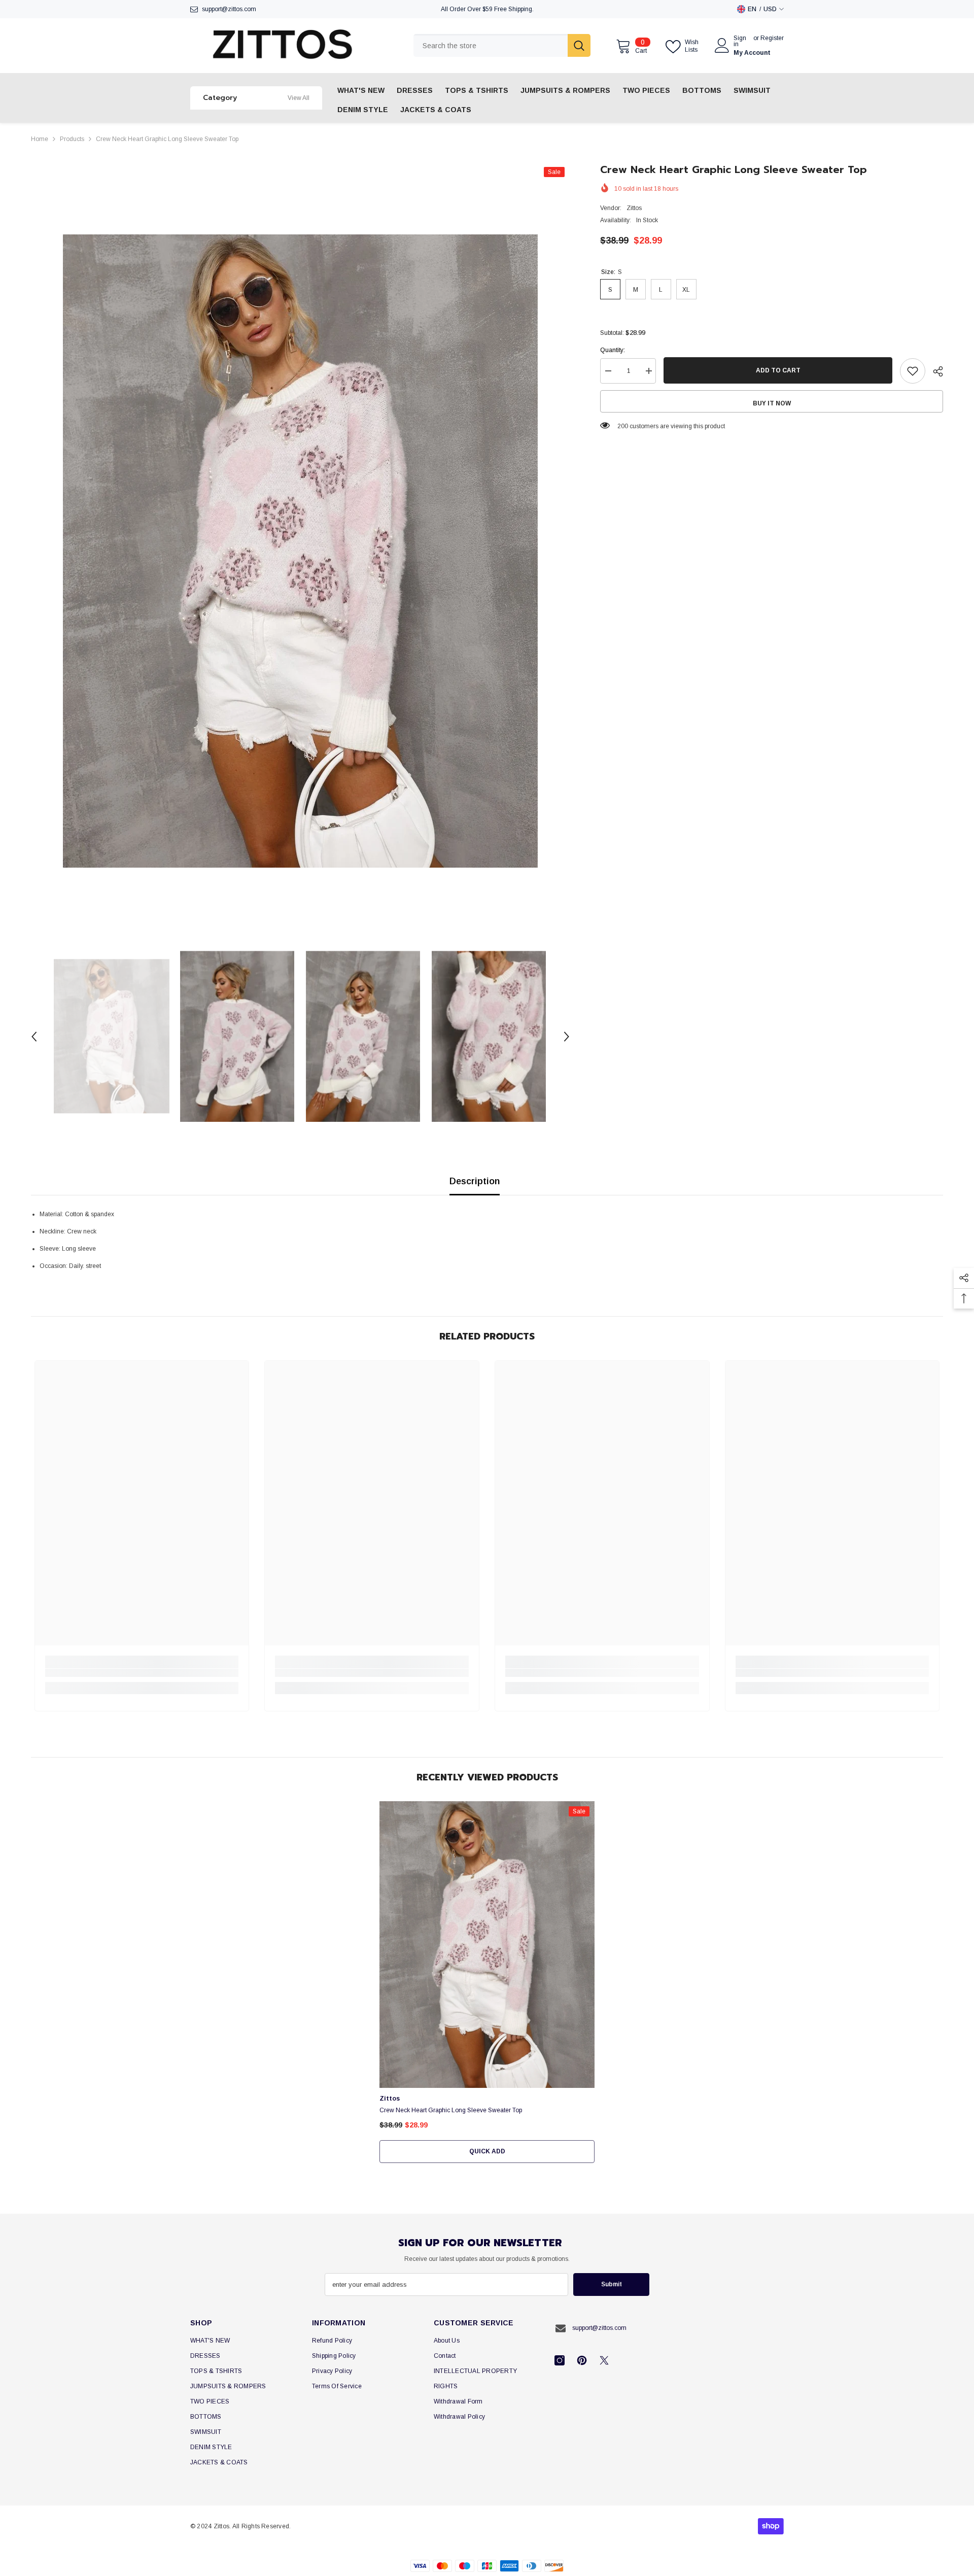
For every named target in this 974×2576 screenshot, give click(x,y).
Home (40, 139)
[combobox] (491, 45)
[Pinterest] (582, 2360)
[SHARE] (934, 371)
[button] (34, 1037)
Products (72, 139)
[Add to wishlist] (913, 371)
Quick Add (487, 2151)
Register (772, 38)
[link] (142, 1673)
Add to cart (778, 370)
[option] (300, 551)
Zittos (634, 208)
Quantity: (613, 350)
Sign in (740, 41)
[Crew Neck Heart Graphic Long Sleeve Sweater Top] (487, 1945)
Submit (612, 2284)
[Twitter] (604, 2360)
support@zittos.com (229, 9)
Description (475, 1181)
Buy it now (772, 403)
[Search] (502, 45)
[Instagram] (560, 2360)
